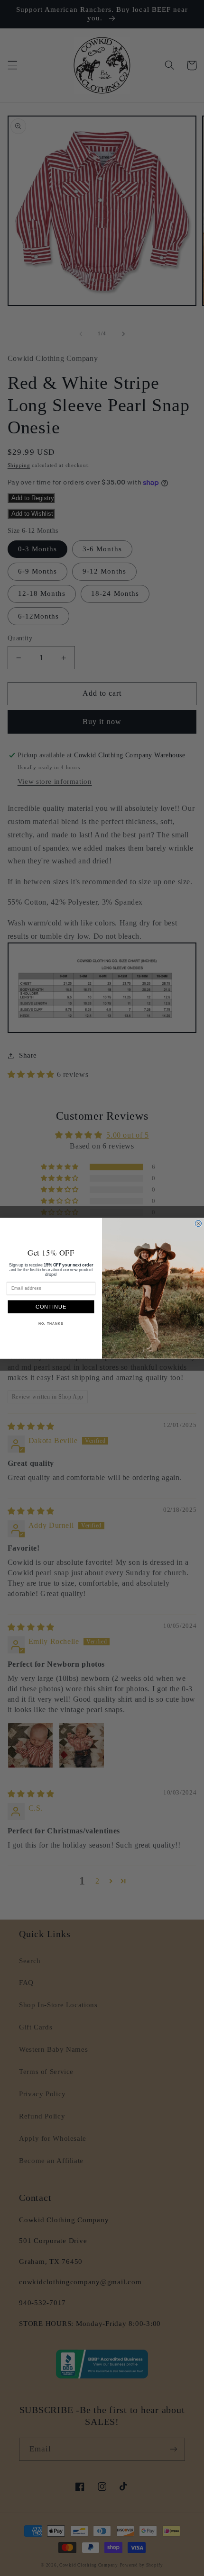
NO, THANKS (51, 1324)
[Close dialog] (198, 1223)
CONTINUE (51, 1307)
